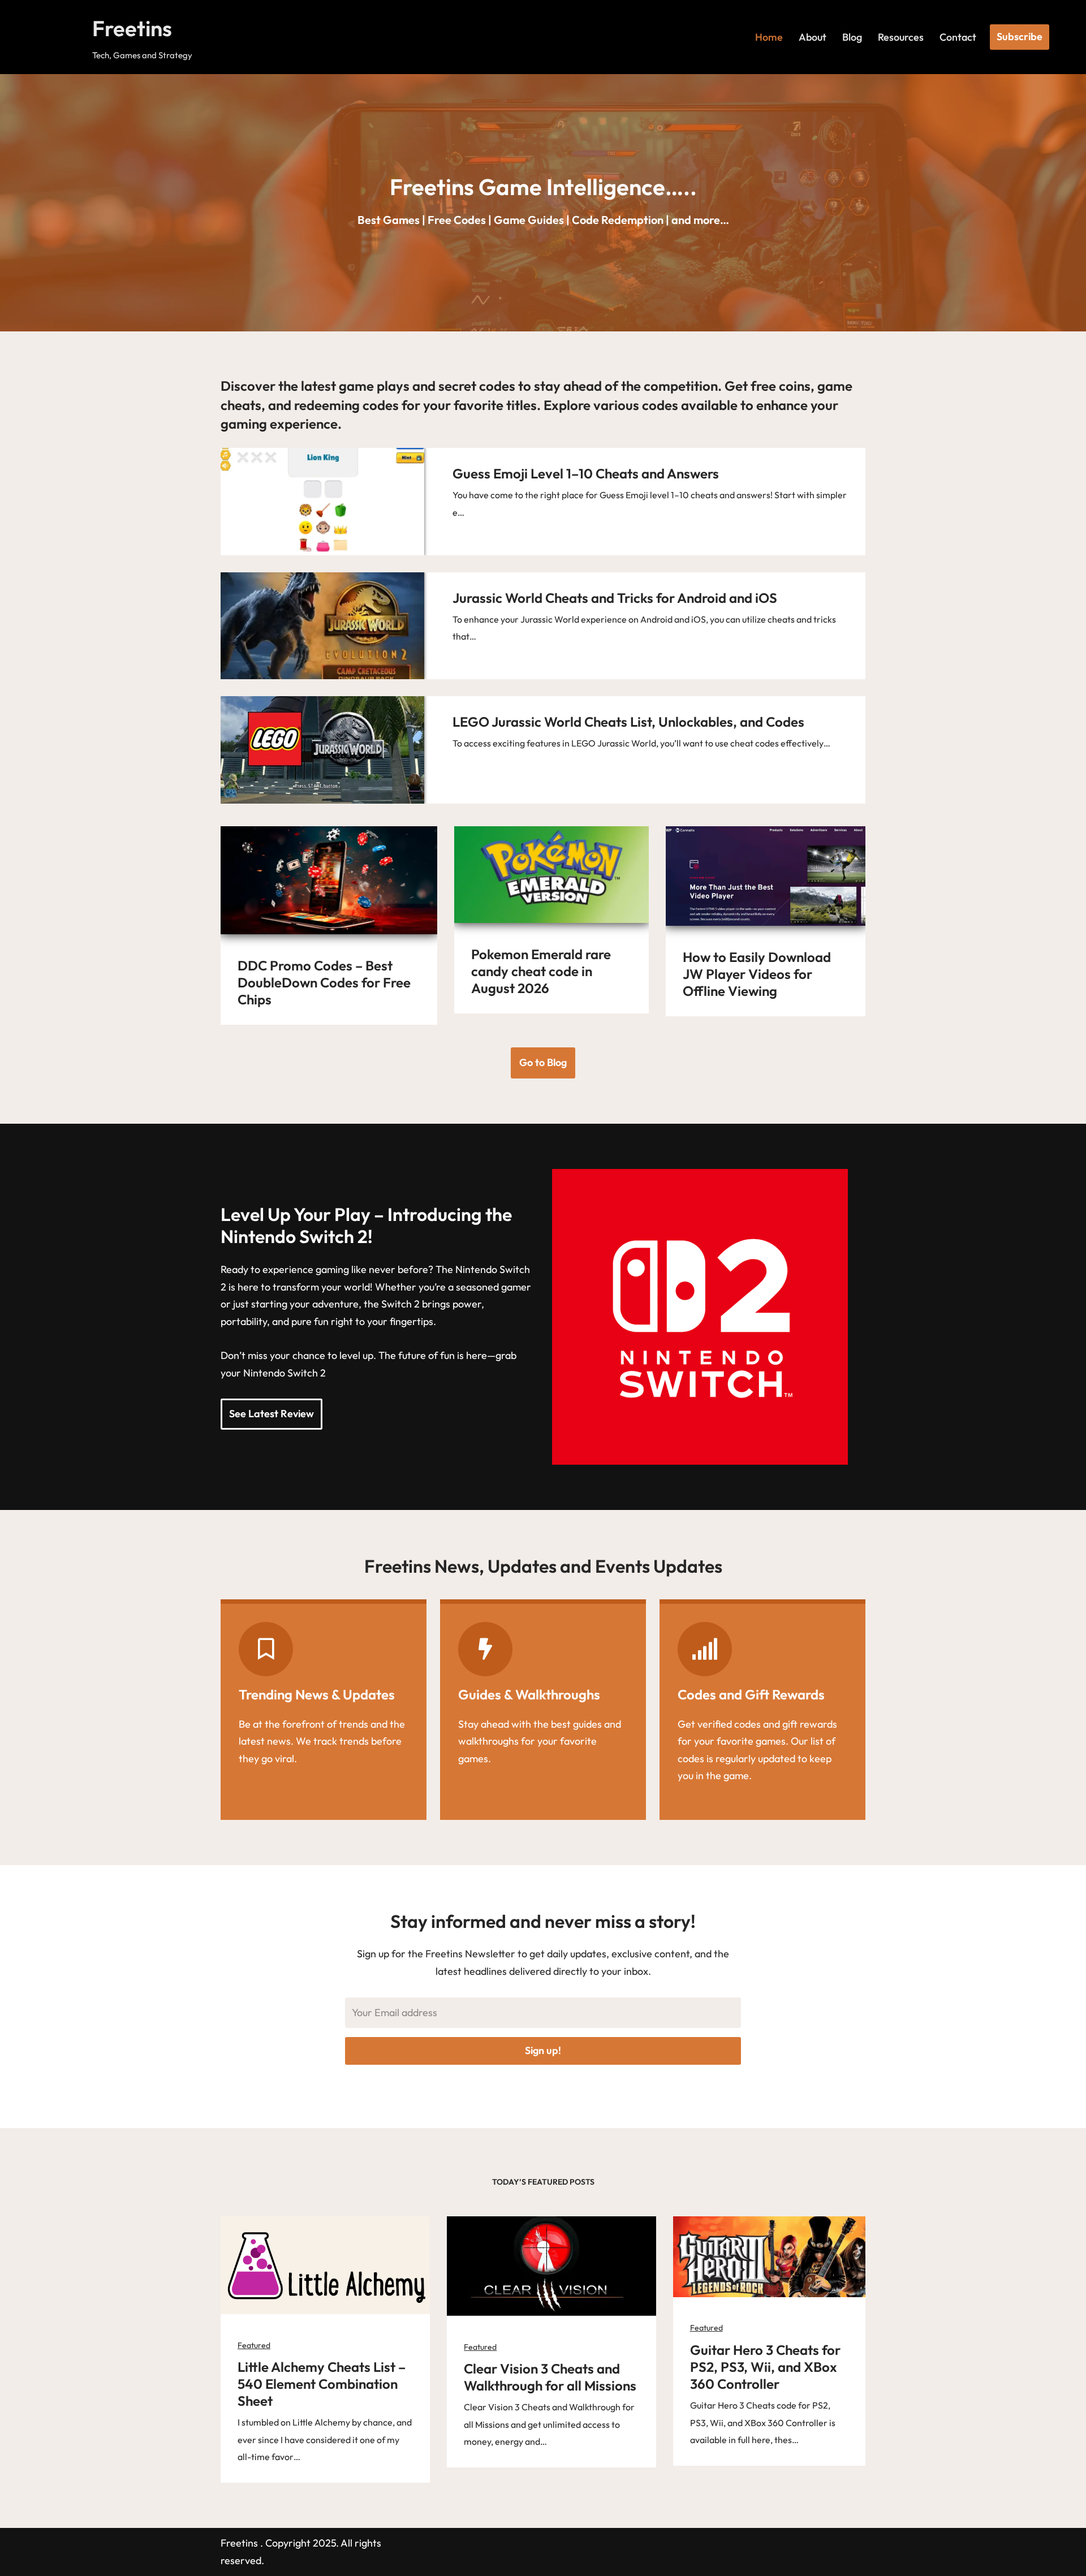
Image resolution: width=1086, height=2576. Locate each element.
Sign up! (543, 2050)
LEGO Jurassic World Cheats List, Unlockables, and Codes (628, 722)
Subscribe (1020, 36)
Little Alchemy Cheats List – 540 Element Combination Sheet (322, 2384)
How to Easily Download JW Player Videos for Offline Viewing (757, 974)
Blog (852, 37)
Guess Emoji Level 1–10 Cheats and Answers (586, 473)
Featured (254, 2345)
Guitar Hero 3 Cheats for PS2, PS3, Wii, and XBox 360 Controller (765, 2367)
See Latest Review (271, 1414)
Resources (901, 37)
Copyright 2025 (301, 2543)
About (813, 37)
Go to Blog (543, 1062)
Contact (958, 37)
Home (769, 37)
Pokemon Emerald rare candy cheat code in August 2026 (541, 971)
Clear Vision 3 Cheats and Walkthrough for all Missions (550, 2377)
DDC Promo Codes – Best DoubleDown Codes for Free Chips (324, 982)
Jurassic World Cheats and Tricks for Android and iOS (615, 598)
